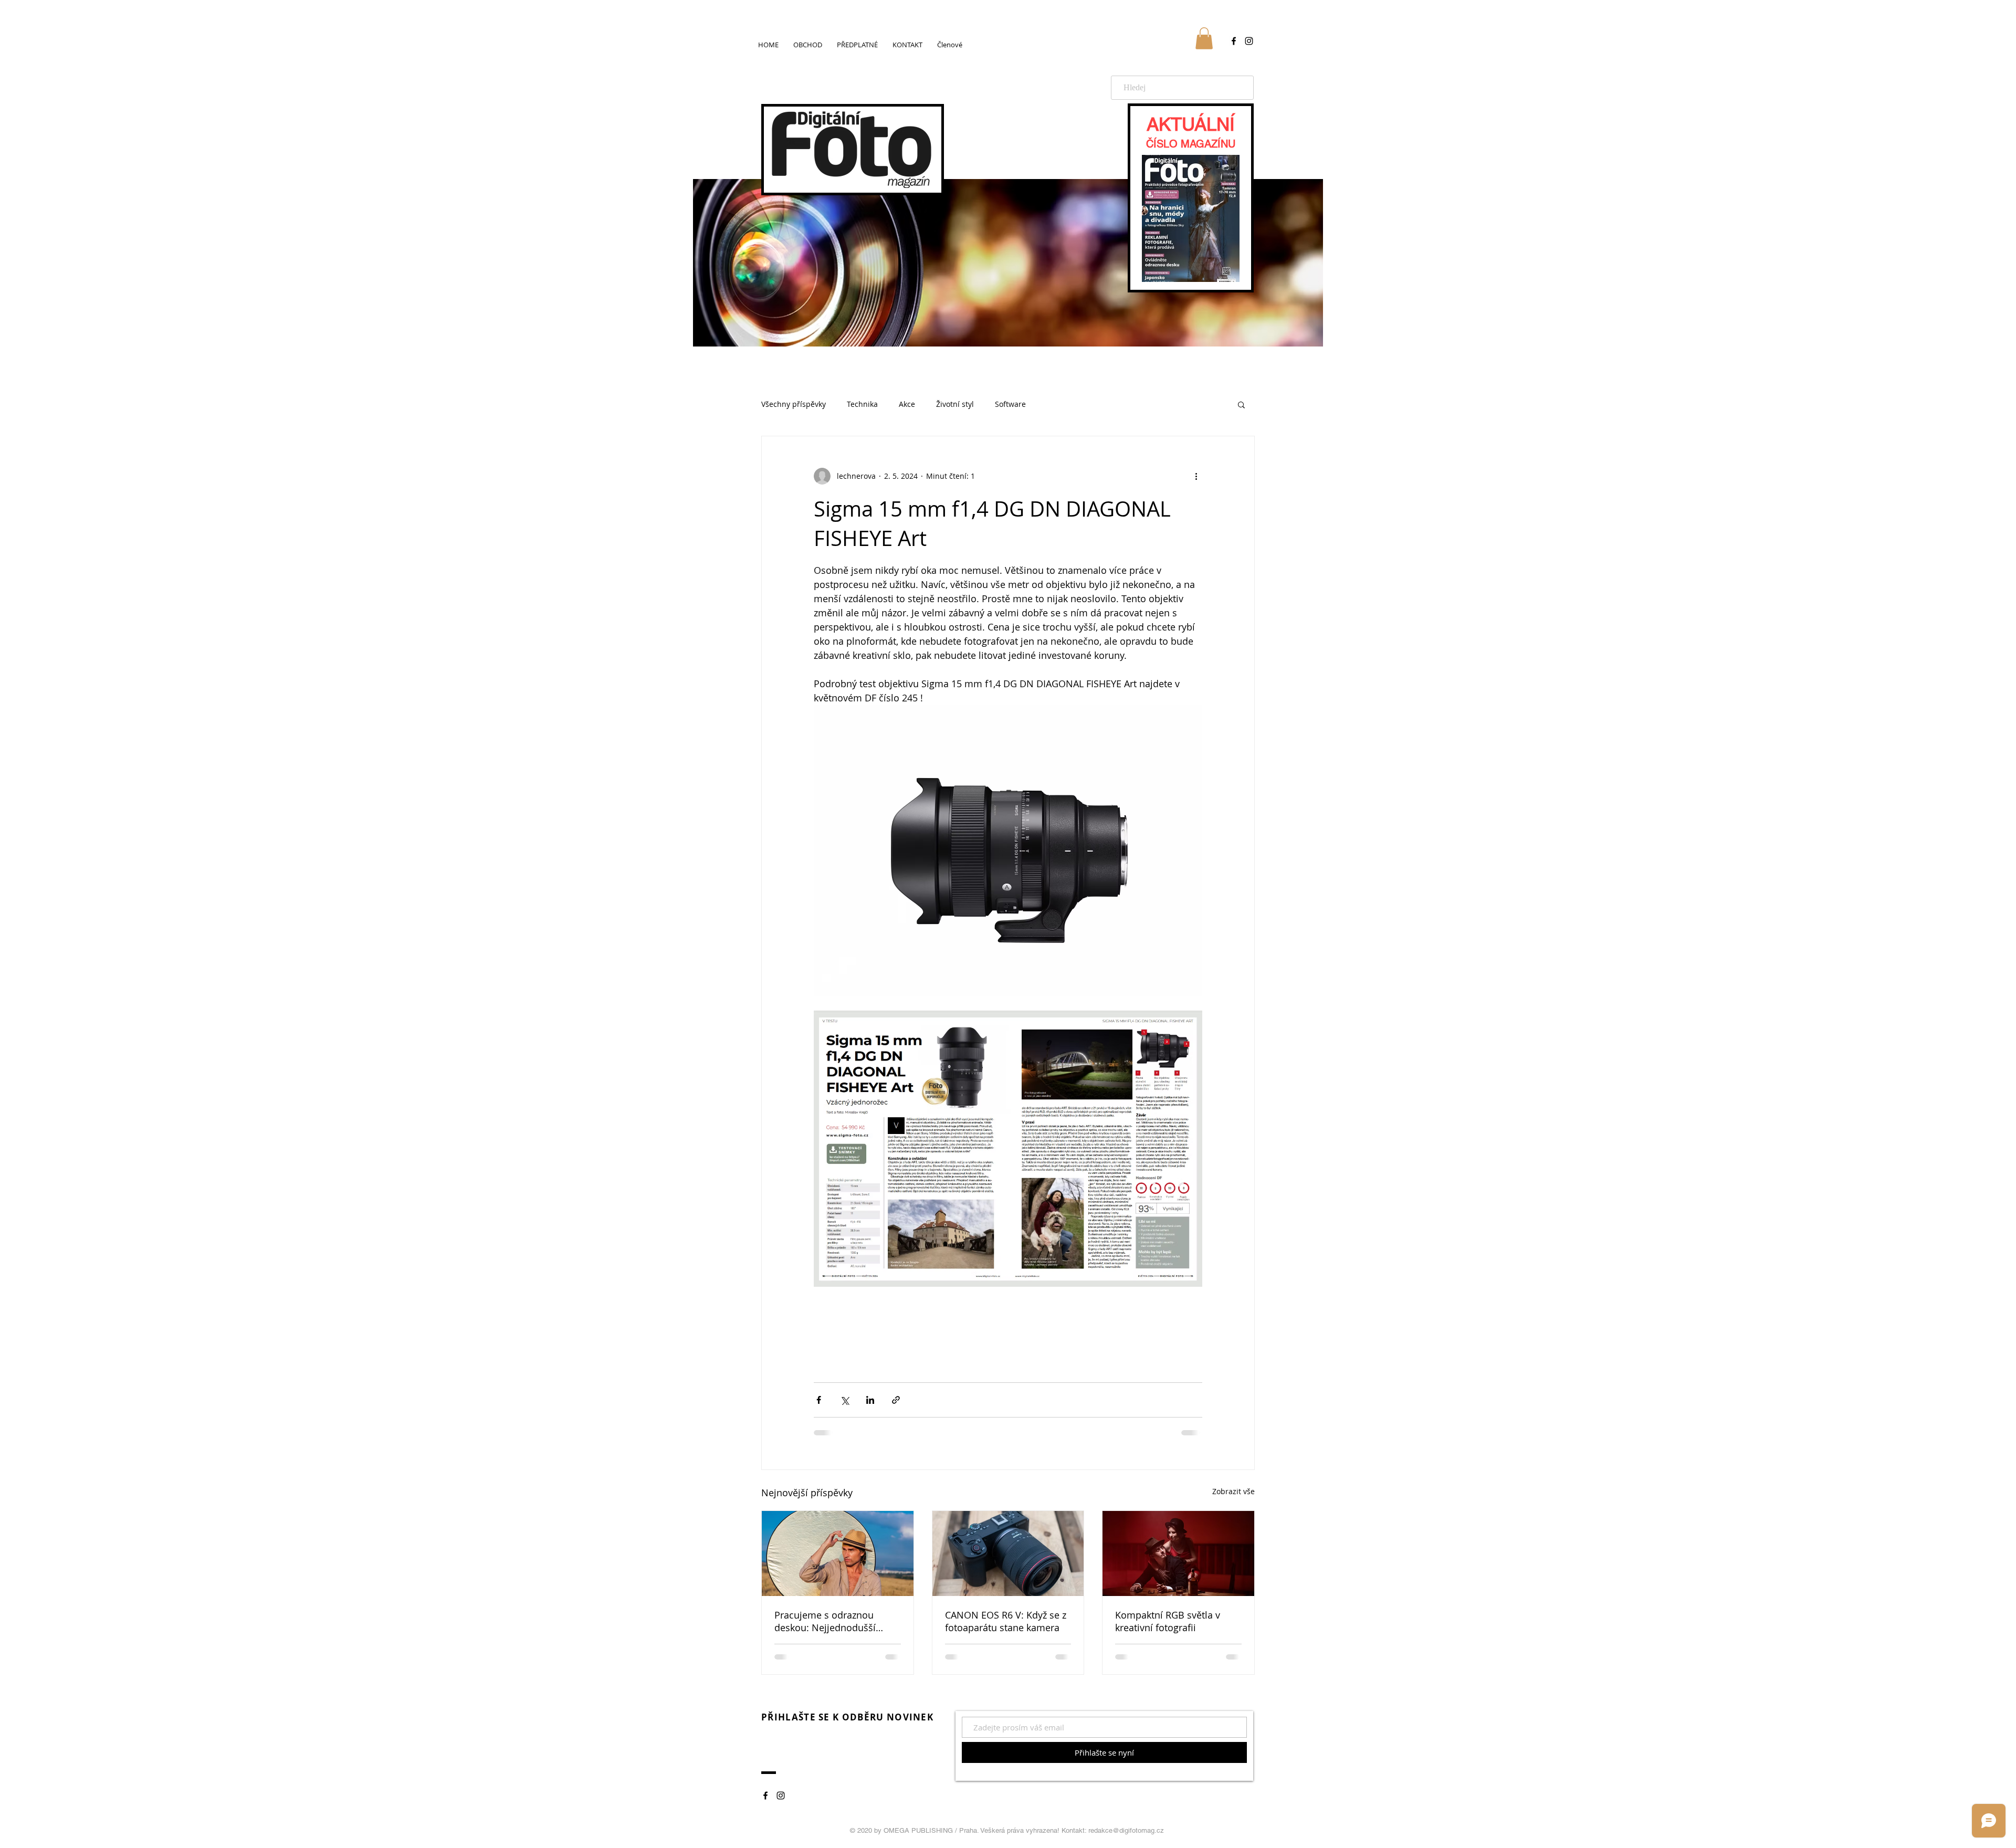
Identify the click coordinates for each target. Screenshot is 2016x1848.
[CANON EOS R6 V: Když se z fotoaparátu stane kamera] (1008, 1553)
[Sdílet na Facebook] (819, 1400)
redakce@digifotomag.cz (1126, 1830)
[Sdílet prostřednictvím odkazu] (896, 1400)
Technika (862, 404)
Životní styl (955, 404)
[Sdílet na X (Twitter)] (844, 1400)
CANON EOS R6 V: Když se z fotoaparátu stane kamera (1006, 1621)
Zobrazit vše (1233, 1491)
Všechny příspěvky (794, 404)
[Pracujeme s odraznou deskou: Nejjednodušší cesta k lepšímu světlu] (838, 1553)
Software (1010, 404)
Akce (907, 404)
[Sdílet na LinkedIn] (870, 1400)
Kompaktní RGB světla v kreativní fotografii (1168, 1621)
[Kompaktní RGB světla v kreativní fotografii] (1178, 1553)
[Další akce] (1196, 476)
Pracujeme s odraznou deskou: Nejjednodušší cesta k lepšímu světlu (825, 1621)
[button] (1204, 38)
